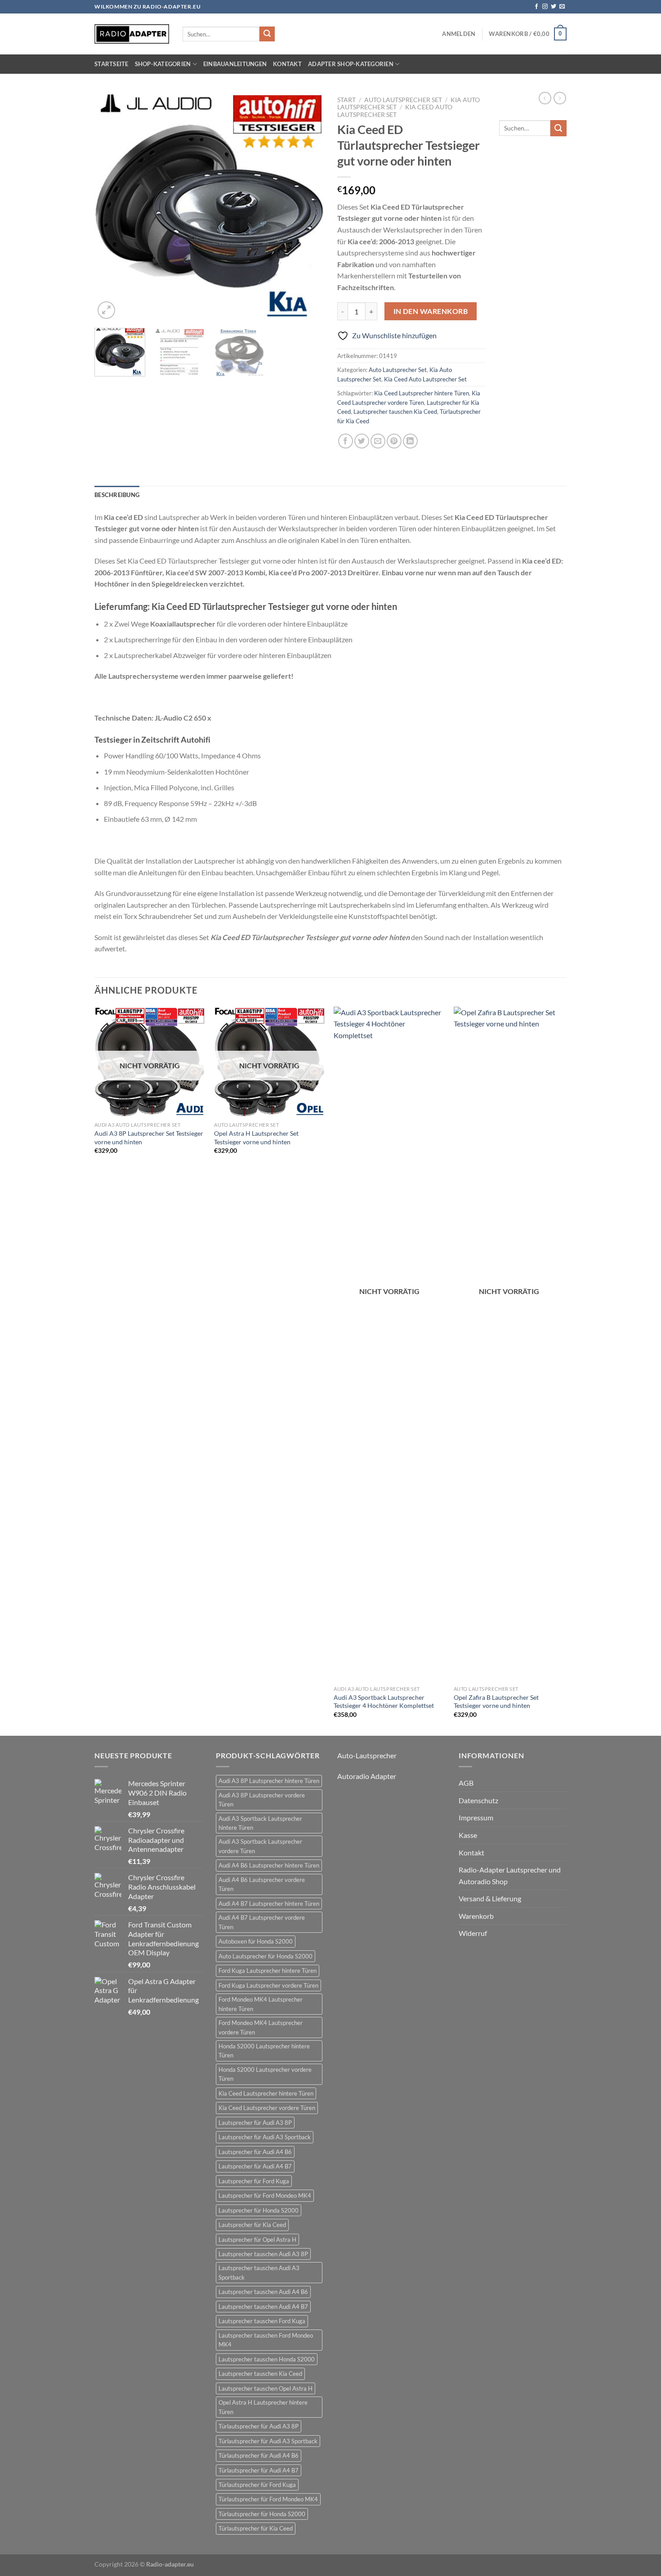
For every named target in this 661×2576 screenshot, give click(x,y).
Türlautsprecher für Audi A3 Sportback (268, 2441)
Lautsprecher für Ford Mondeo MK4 (265, 2195)
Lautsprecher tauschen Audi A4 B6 (263, 2292)
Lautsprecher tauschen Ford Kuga (262, 2321)
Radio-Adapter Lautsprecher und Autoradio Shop (510, 1875)
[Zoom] (106, 310)
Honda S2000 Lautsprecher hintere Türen (264, 2051)
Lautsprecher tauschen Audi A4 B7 (263, 2307)
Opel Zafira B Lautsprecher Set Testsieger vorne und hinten (496, 1702)
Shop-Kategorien (163, 64)
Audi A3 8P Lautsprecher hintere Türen (269, 1781)
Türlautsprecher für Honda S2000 (262, 2514)
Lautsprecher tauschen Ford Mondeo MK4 (266, 2340)
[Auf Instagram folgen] (545, 7)
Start (346, 100)
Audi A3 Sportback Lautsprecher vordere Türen (260, 1846)
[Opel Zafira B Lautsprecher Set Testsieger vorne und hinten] (509, 1344)
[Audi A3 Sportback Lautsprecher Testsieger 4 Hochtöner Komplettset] (389, 1344)
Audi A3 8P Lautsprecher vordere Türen (262, 1800)
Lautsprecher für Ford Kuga (254, 2181)
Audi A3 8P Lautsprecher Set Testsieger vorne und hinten (149, 1138)
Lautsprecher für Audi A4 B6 (255, 2152)
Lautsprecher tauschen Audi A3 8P (263, 2254)
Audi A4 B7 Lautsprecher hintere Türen (269, 1904)
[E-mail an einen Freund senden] (378, 441)
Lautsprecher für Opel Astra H (257, 2240)
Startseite (112, 64)
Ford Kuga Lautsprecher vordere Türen (268, 1985)
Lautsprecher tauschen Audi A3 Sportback (259, 2272)
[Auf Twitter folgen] (554, 7)
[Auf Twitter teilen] (362, 441)
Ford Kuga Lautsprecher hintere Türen (268, 1971)
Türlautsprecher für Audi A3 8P (259, 2426)
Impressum (476, 1817)
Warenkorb (476, 1916)
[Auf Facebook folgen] (536, 7)
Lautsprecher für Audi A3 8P (255, 2123)
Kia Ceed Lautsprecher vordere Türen (267, 2108)
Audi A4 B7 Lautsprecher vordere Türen (262, 1922)
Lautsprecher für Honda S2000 (259, 2210)
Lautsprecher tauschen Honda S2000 (267, 2359)
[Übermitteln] (267, 34)
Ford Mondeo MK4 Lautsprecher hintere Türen (261, 2004)
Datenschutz (478, 1800)
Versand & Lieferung (490, 1898)
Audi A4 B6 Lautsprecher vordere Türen (262, 1884)
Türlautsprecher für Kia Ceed (256, 2528)
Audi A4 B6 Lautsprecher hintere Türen (269, 1865)
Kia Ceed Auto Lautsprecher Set (395, 111)
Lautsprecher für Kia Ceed (252, 2225)
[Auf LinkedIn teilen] (410, 441)
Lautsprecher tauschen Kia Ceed (395, 412)
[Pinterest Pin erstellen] (394, 441)
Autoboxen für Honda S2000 (256, 1941)
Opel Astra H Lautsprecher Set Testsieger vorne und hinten (256, 1138)
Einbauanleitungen (235, 64)
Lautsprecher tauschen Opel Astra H (266, 2388)
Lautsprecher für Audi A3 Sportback (265, 2137)
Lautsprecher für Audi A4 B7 (255, 2166)
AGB (466, 1783)
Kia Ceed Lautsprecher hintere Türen (422, 393)
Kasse (468, 1835)
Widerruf (473, 1933)
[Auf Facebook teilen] (346, 441)
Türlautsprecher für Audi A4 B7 (259, 2470)
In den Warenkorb (431, 311)
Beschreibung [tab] (117, 495)
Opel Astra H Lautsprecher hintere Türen (263, 2407)
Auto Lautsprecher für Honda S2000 (266, 1956)
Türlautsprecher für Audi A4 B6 (259, 2455)
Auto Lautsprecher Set (403, 100)
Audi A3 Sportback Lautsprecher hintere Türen (260, 1823)
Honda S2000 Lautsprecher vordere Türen (265, 2074)
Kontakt (287, 64)
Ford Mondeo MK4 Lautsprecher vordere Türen (261, 2027)
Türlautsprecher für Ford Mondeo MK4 (268, 2499)
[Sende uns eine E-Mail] (562, 7)
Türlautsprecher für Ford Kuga (257, 2485)
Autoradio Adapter (367, 1776)
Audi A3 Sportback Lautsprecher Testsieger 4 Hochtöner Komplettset (384, 1702)
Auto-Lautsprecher (367, 1755)
